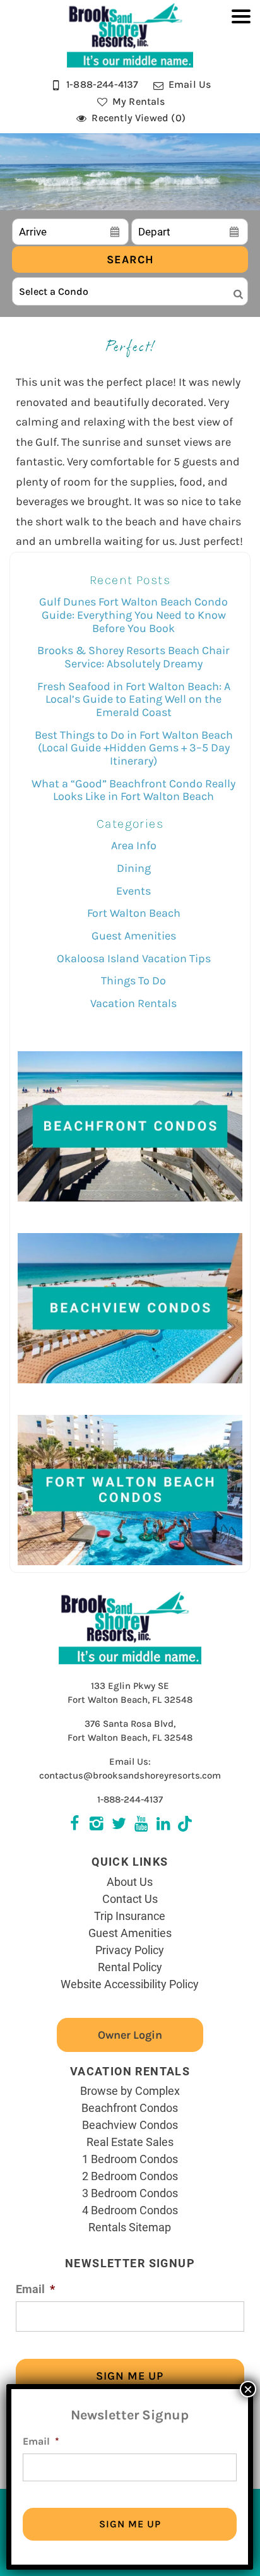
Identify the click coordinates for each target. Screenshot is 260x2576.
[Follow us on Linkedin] (163, 1825)
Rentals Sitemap (130, 2227)
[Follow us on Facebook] (75, 1825)
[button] (241, 73)
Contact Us (130, 1899)
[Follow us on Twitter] (97, 1825)
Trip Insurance (130, 1916)
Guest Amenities (134, 936)
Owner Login (130, 2035)
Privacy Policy (130, 1950)
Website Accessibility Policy (130, 1984)
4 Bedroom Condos (130, 2210)
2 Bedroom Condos (130, 2176)
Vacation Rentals (133, 1003)
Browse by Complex (130, 2090)
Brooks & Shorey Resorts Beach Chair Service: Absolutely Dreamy (133, 657)
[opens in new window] (185, 1825)
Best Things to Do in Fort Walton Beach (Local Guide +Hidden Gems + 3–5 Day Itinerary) (134, 748)
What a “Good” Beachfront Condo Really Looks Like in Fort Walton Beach (133, 790)
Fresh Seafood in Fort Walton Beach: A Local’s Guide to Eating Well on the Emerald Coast (134, 699)
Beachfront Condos (130, 2108)
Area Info (134, 845)
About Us (130, 1881)
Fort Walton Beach (134, 913)
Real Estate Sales (130, 2142)
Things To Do (133, 981)
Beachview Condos (130, 2125)
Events (133, 891)
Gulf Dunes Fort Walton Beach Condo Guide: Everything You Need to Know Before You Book (133, 615)
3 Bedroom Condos (130, 2193)
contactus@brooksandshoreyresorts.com (130, 1775)
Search (130, 259)
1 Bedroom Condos (130, 2159)
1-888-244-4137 (130, 1799)
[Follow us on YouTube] (141, 1825)
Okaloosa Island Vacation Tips (134, 958)
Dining (134, 868)
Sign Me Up (130, 2376)
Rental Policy (130, 1967)
